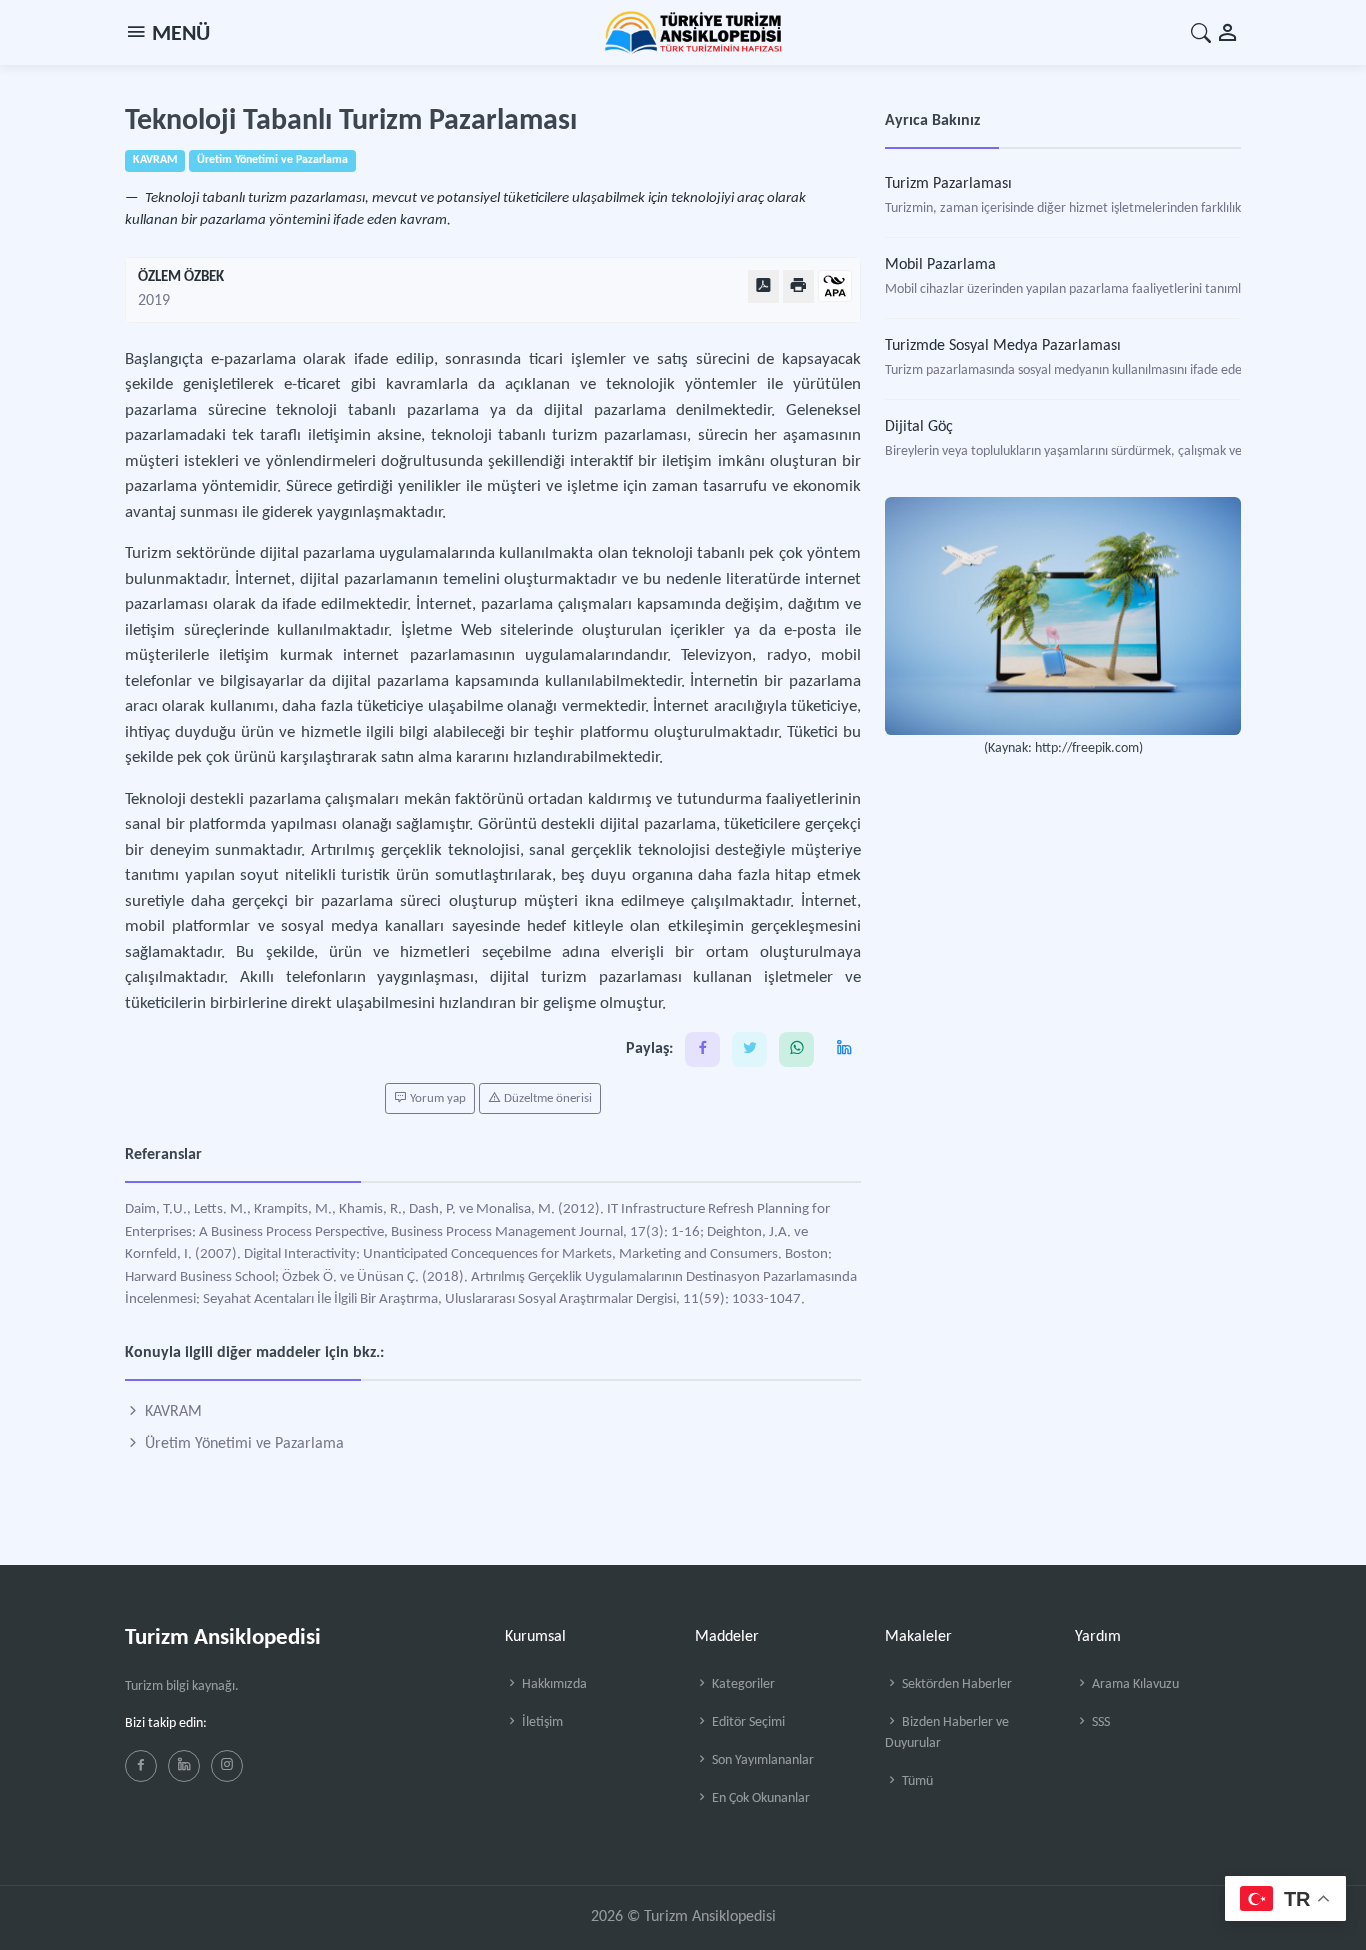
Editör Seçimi (747, 1722)
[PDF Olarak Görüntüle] (763, 286)
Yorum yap (436, 1098)
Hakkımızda (553, 1684)
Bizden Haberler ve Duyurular (947, 1733)
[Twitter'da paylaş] (749, 1049)
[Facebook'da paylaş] (702, 1049)
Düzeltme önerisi (546, 1098)
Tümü (916, 1781)
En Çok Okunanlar (759, 1798)
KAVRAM (171, 1412)
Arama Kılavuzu (1134, 1684)
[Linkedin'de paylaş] (843, 1049)
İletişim (541, 1722)
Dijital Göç (919, 427)
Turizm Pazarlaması (948, 184)
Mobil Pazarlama (940, 265)
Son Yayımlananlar (761, 1760)
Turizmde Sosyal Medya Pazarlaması (1003, 346)
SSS (1099, 1722)
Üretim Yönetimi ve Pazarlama (242, 1444)
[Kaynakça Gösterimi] (835, 287)
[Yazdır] (798, 286)
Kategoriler (742, 1684)
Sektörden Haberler (955, 1684)
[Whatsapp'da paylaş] (796, 1049)
